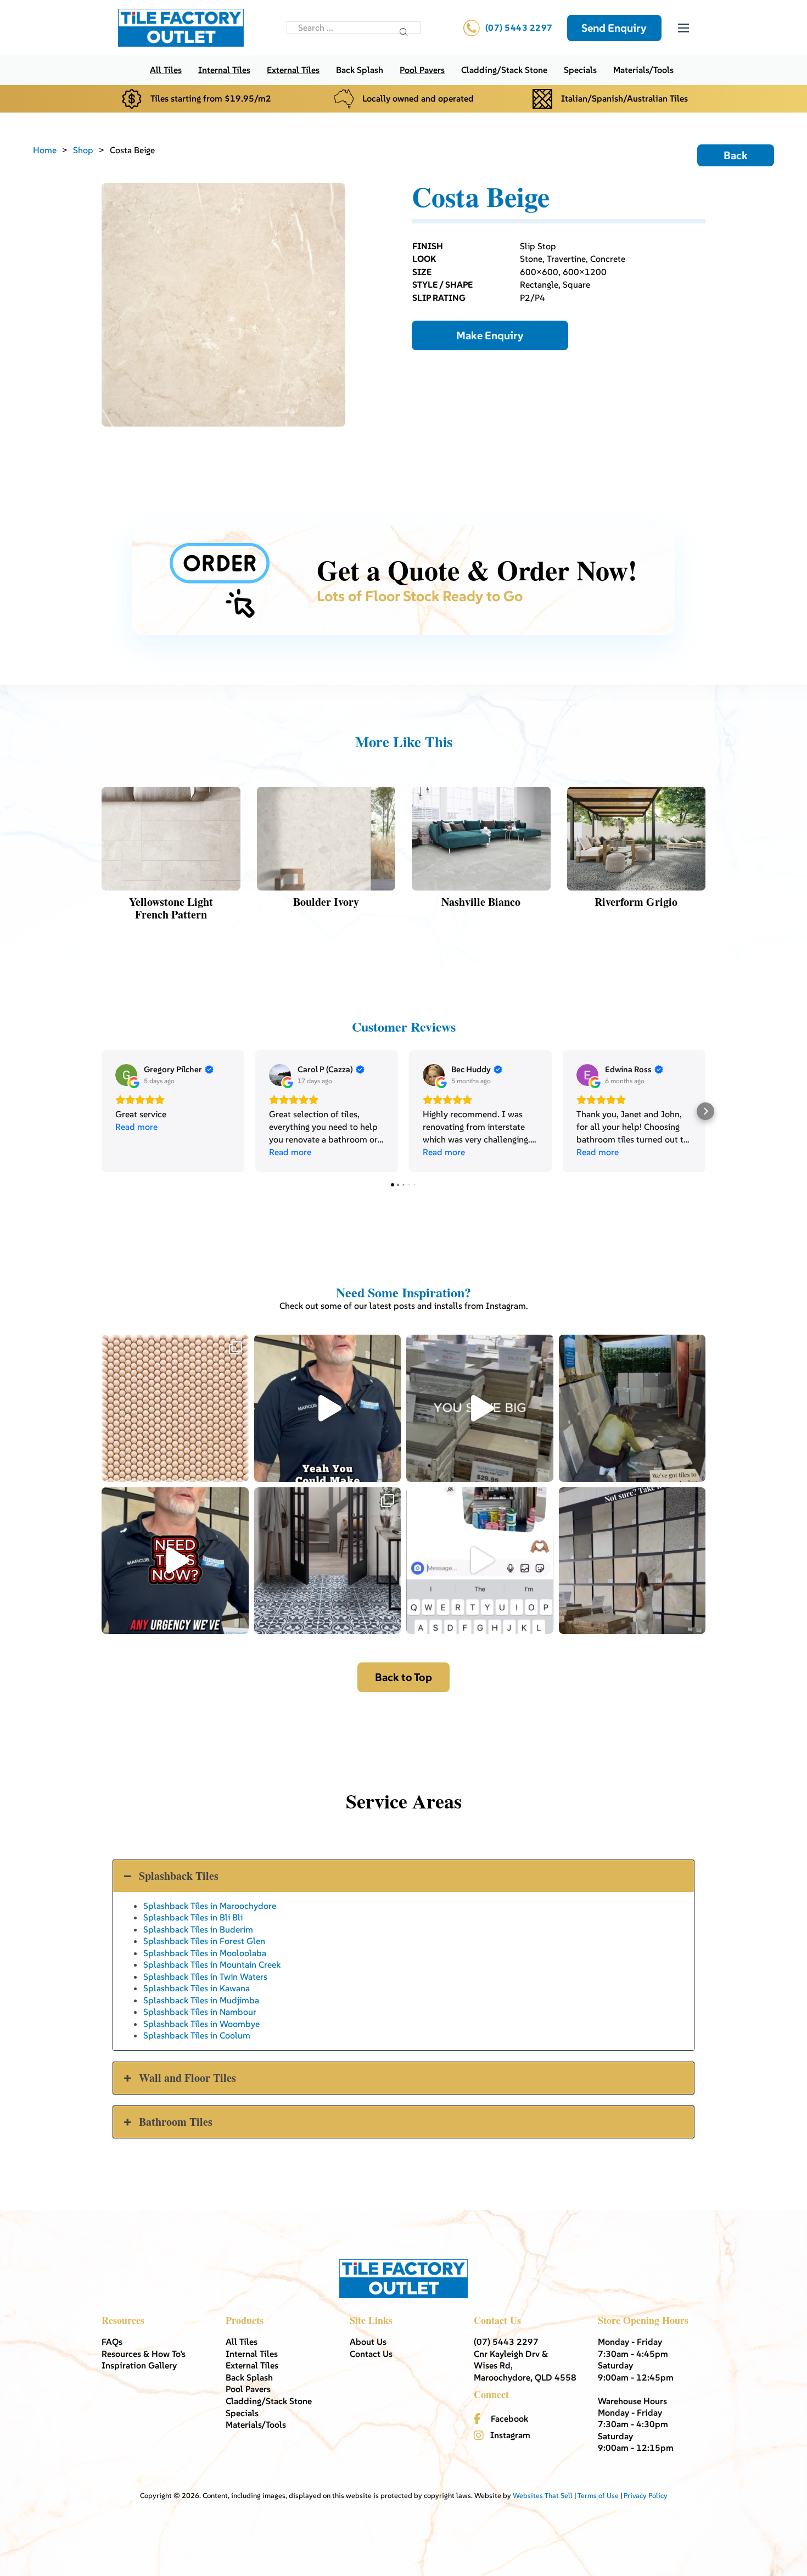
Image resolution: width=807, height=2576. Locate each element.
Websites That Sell (543, 2496)
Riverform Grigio (636, 902)
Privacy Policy (646, 2496)
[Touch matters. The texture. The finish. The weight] (175, 1408)
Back (736, 155)
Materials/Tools (643, 70)
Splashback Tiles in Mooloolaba (205, 1953)
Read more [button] (136, 1127)
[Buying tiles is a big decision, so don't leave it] (328, 1408)
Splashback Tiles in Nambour (200, 2012)
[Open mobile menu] (683, 28)
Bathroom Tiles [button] (176, 2122)
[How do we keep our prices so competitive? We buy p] (480, 1408)
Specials (580, 70)
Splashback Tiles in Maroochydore (210, 1906)
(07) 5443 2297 (519, 27)
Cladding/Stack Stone (504, 70)
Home (45, 150)
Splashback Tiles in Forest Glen (204, 1941)
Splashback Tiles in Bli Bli (193, 1917)
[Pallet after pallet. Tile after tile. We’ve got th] (175, 1561)
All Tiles (166, 70)
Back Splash (360, 70)
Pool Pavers (422, 70)
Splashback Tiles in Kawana (197, 1988)
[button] (102, 1111)
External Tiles (293, 70)
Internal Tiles (224, 70)
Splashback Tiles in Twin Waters (205, 1976)
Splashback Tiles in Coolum (197, 2035)
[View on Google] (126, 1075)
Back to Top (403, 1677)
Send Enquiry (614, 28)
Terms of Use (598, 2496)
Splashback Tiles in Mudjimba (201, 2000)
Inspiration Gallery (139, 2365)
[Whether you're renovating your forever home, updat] (632, 1408)
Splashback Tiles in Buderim (198, 1929)
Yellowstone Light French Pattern (171, 908)
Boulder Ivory (326, 902)
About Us (368, 2342)
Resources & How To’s (144, 2354)
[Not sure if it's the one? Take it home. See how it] (632, 1561)
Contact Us (371, 2354)
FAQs (112, 2342)
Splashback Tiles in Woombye (201, 2024)
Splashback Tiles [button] (179, 1876)
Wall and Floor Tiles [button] (187, 2078)
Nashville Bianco (481, 902)
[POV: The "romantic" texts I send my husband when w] (480, 1561)
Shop (83, 150)
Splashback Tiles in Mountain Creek (212, 1964)
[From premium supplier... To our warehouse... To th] (328, 1561)
